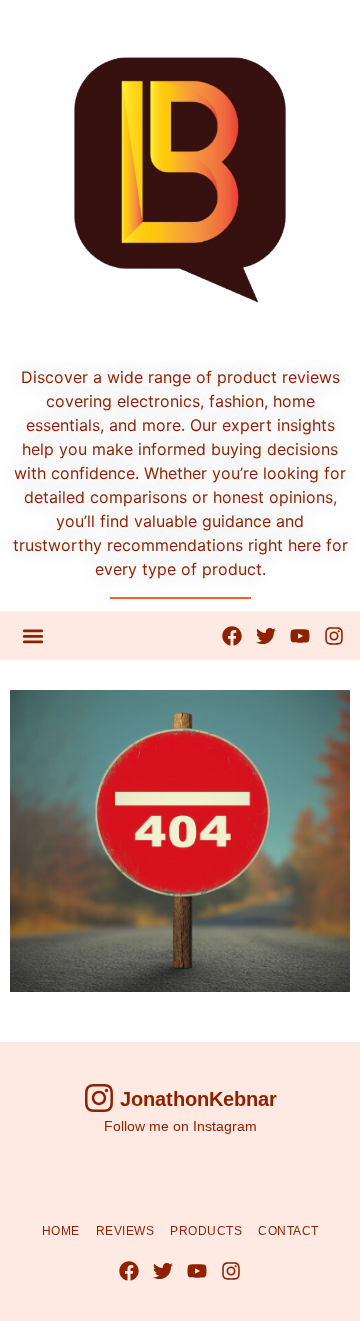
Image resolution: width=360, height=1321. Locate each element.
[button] (32, 635)
